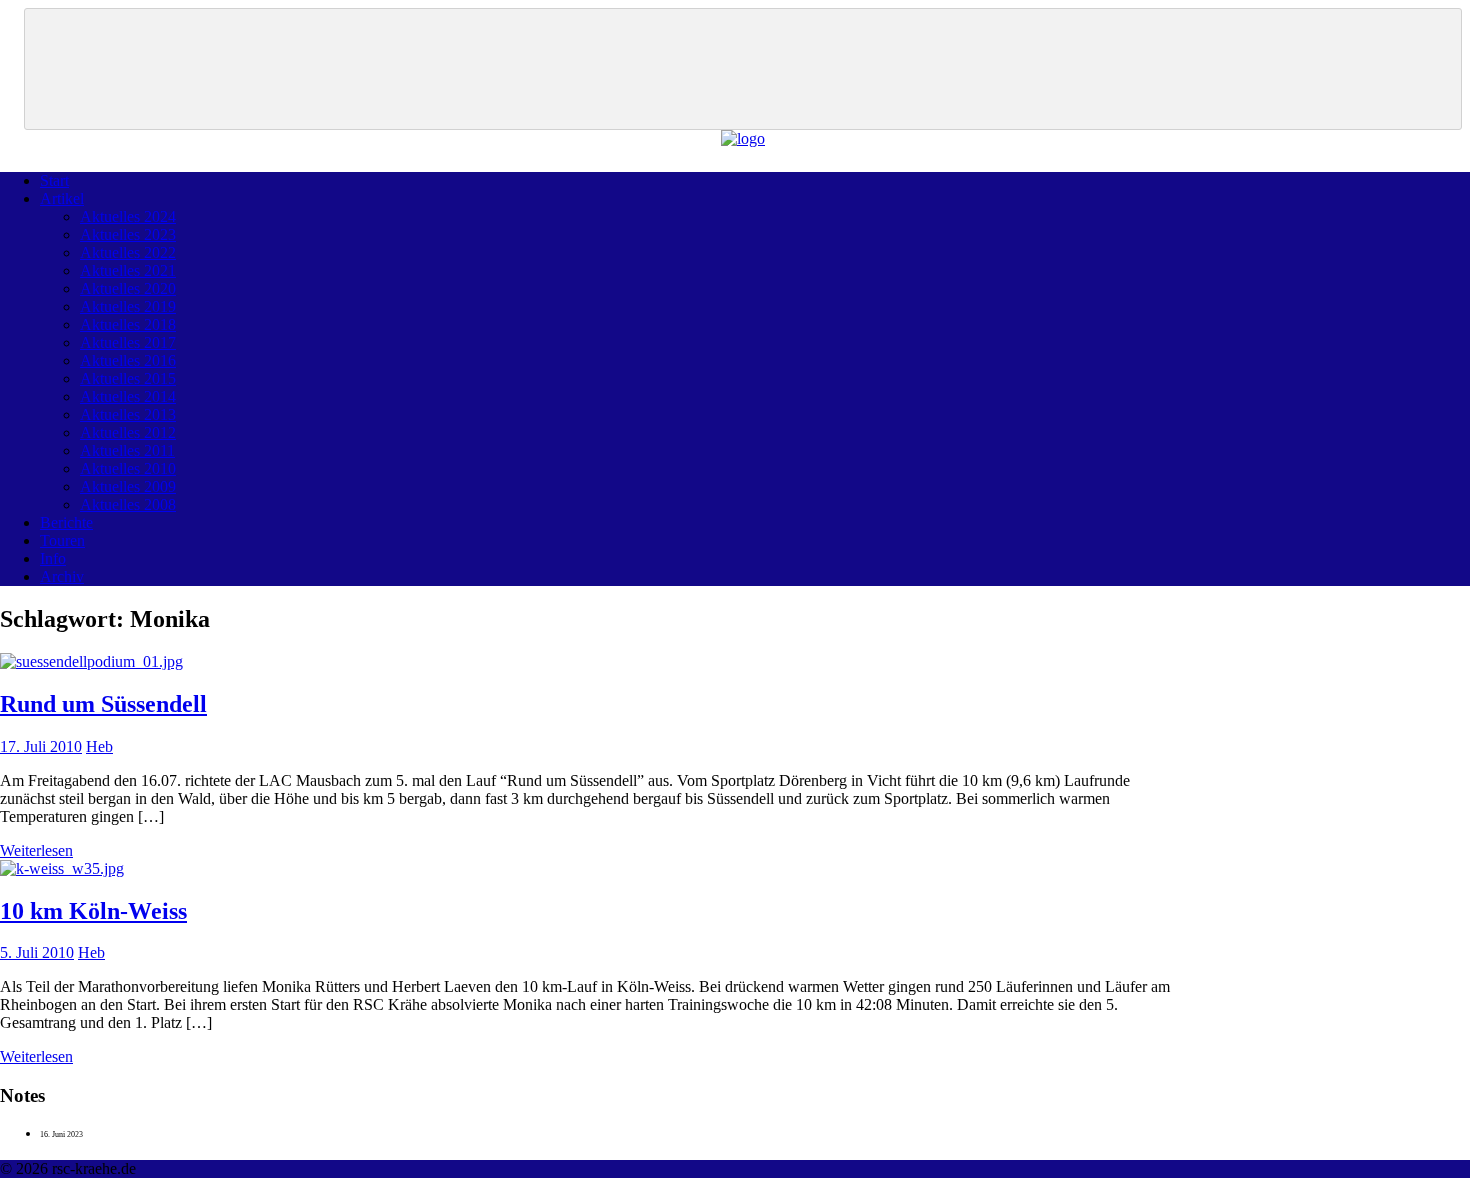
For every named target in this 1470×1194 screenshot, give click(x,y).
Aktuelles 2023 (128, 234)
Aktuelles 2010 (128, 468)
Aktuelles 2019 (128, 306)
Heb (99, 746)
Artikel (62, 198)
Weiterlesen (36, 850)
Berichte (66, 522)
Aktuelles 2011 (127, 450)
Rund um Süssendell (103, 704)
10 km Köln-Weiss (93, 911)
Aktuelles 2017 (128, 342)
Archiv (62, 576)
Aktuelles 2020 (128, 288)
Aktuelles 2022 (128, 252)
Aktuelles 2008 (128, 504)
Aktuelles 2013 (128, 414)
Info (53, 558)
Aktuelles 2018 (128, 324)
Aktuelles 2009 (128, 486)
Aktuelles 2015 (128, 378)
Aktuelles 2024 (128, 216)
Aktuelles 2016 (128, 360)
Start (54, 180)
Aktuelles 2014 (128, 396)
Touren (62, 540)
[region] (743, 69)
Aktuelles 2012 (128, 432)
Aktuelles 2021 (128, 270)
